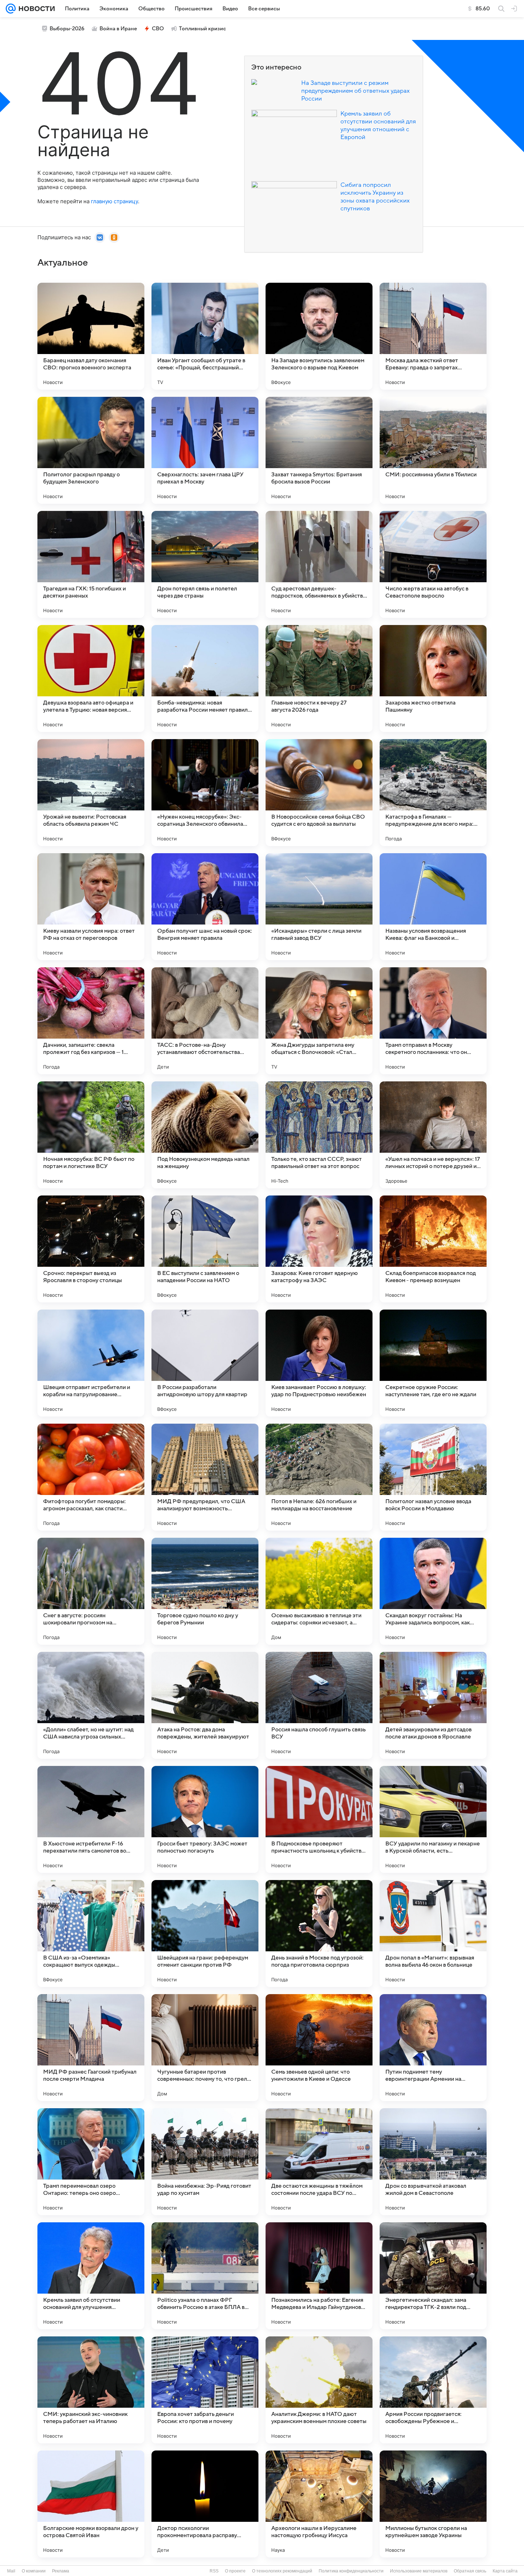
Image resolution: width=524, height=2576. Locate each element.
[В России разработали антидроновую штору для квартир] (205, 1363)
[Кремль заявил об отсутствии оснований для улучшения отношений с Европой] (91, 2276)
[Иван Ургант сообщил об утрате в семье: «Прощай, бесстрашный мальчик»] (205, 336)
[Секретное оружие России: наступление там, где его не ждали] (433, 1363)
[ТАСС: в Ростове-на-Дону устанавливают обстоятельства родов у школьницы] (205, 1021)
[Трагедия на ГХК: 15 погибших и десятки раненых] (91, 564)
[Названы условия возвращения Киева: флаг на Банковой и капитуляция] (433, 907)
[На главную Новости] (35, 9)
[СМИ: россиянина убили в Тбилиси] (433, 450)
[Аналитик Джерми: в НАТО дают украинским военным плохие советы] (319, 2390)
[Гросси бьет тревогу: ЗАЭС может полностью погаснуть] (205, 1819)
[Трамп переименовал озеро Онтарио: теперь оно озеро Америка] (91, 2162)
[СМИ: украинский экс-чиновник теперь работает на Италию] (91, 2390)
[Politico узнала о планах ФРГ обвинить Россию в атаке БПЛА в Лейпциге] (205, 2276)
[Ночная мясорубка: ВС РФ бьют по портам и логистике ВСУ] (91, 1135)
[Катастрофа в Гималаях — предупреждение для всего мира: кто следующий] (433, 793)
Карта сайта (505, 2571)
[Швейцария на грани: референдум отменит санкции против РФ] (205, 1934)
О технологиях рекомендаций (282, 2571)
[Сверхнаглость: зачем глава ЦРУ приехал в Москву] (205, 450)
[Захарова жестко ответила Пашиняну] (433, 678)
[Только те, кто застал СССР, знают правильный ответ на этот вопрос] (319, 1135)
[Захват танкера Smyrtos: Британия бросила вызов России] (319, 450)
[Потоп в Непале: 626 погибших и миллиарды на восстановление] (319, 1477)
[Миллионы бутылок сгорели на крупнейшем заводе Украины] (433, 2504)
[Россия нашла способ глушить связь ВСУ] (319, 1705)
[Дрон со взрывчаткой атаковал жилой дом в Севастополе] (433, 2162)
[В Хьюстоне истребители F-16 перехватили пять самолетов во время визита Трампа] (91, 1819)
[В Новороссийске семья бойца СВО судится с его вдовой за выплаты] (319, 793)
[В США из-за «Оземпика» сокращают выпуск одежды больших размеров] (91, 1934)
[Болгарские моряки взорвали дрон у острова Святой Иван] (91, 2504)
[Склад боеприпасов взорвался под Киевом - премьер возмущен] (433, 1249)
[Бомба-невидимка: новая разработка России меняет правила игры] (205, 678)
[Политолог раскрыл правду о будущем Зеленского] (91, 450)
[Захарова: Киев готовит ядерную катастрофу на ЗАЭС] (319, 1249)
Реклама (61, 2571)
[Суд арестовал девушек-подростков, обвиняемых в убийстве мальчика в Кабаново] (319, 564)
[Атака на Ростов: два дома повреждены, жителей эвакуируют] (205, 1705)
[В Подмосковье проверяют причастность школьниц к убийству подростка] (319, 1819)
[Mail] (11, 9)
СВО (158, 29)
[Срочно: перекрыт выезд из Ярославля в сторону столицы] (91, 1249)
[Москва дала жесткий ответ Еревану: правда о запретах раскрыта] (433, 336)
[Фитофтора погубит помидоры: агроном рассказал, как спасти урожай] (91, 1477)
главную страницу (114, 201)
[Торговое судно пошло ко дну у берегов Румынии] (205, 1591)
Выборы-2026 (67, 29)
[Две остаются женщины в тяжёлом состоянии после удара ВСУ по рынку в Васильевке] (319, 2162)
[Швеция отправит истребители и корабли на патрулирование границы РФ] (91, 1363)
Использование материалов (419, 2571)
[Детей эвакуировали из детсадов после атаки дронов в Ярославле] (433, 1705)
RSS (214, 2571)
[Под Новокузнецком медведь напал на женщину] (205, 1135)
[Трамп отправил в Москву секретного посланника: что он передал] (433, 1021)
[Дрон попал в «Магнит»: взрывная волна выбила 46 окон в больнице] (433, 1934)
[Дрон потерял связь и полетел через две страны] (205, 564)
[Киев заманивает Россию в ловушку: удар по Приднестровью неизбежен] (319, 1363)
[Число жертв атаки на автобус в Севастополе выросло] (433, 564)
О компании (34, 2571)
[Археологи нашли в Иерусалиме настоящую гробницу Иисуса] (319, 2504)
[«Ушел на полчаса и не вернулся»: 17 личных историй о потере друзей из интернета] (433, 1135)
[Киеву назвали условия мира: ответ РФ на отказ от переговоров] (91, 907)
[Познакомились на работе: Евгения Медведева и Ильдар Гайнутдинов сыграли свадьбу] (319, 2276)
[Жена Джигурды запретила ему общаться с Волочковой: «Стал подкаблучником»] (319, 1021)
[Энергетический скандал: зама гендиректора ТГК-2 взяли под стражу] (433, 2276)
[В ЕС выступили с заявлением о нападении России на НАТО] (205, 1249)
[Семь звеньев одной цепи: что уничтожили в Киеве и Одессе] (319, 2048)
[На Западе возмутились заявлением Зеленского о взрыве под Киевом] (319, 336)
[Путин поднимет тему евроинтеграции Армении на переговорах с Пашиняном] (433, 2048)
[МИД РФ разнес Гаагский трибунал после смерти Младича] (91, 2048)
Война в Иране (118, 29)
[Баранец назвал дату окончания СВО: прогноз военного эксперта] (91, 336)
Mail (11, 2571)
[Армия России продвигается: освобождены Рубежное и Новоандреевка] (433, 2390)
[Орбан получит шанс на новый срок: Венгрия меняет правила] (205, 907)
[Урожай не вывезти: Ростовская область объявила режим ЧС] (91, 793)
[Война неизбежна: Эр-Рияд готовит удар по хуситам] (205, 2162)
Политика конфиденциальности (351, 2571)
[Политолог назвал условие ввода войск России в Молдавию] (433, 1477)
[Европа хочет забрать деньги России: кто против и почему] (205, 2390)
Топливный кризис (202, 29)
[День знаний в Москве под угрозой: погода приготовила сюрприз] (319, 1934)
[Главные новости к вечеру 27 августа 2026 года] (319, 678)
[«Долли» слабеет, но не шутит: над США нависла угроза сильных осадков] (91, 1705)
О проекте (235, 2571)
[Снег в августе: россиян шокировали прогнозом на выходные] (91, 1591)
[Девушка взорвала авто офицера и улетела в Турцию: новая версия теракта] (91, 678)
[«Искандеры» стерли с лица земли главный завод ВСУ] (319, 907)
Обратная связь (470, 2571)
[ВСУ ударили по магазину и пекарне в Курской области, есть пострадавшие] (433, 1819)
